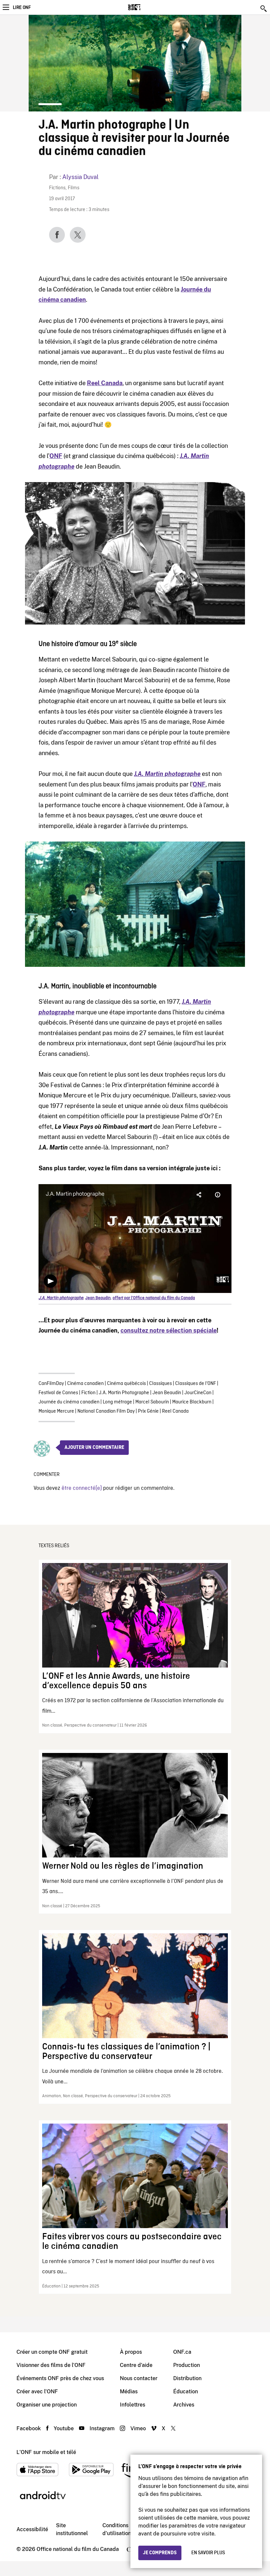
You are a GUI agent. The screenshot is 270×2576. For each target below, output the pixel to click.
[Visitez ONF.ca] (146, 7)
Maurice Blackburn (192, 1402)
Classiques (161, 1384)
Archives (184, 2405)
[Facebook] (57, 235)
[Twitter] (78, 235)
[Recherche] (264, 9)
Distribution (187, 2378)
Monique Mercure (56, 1411)
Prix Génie (148, 1411)
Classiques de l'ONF (196, 1384)
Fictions (57, 188)
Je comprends (160, 2553)
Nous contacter (139, 2378)
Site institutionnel (72, 2529)
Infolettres (133, 2405)
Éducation (186, 2392)
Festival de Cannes (58, 1393)
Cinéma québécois (126, 1384)
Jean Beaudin (167, 1393)
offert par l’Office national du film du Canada (154, 1298)
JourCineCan (198, 1393)
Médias (129, 2392)
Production (187, 2365)
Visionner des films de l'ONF (51, 2365)
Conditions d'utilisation (117, 2529)
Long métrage (117, 1402)
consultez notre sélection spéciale (169, 1330)
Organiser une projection (47, 2405)
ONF (56, 456)
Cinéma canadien (85, 1384)
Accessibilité (32, 2529)
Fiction (88, 1393)
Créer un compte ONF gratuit (52, 2352)
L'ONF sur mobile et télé (46, 2452)
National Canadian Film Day (106, 1411)
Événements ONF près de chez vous (60, 2378)
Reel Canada (175, 1411)
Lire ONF (22, 8)
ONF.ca (182, 2352)
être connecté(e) (82, 1488)
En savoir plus (208, 2553)
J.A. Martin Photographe (124, 1393)
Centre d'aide (136, 2365)
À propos (131, 2352)
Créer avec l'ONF (37, 2392)
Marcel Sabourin (152, 1402)
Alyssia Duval (80, 177)
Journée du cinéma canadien (69, 1402)
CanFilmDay (51, 1384)
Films (74, 188)
